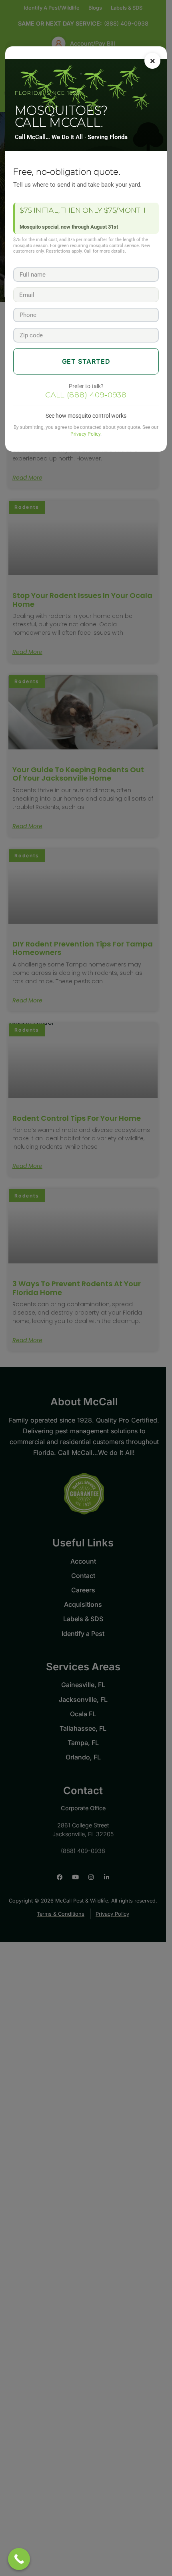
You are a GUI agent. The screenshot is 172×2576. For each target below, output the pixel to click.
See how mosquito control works (86, 416)
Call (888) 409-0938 (86, 395)
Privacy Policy (85, 434)
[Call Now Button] (19, 2559)
